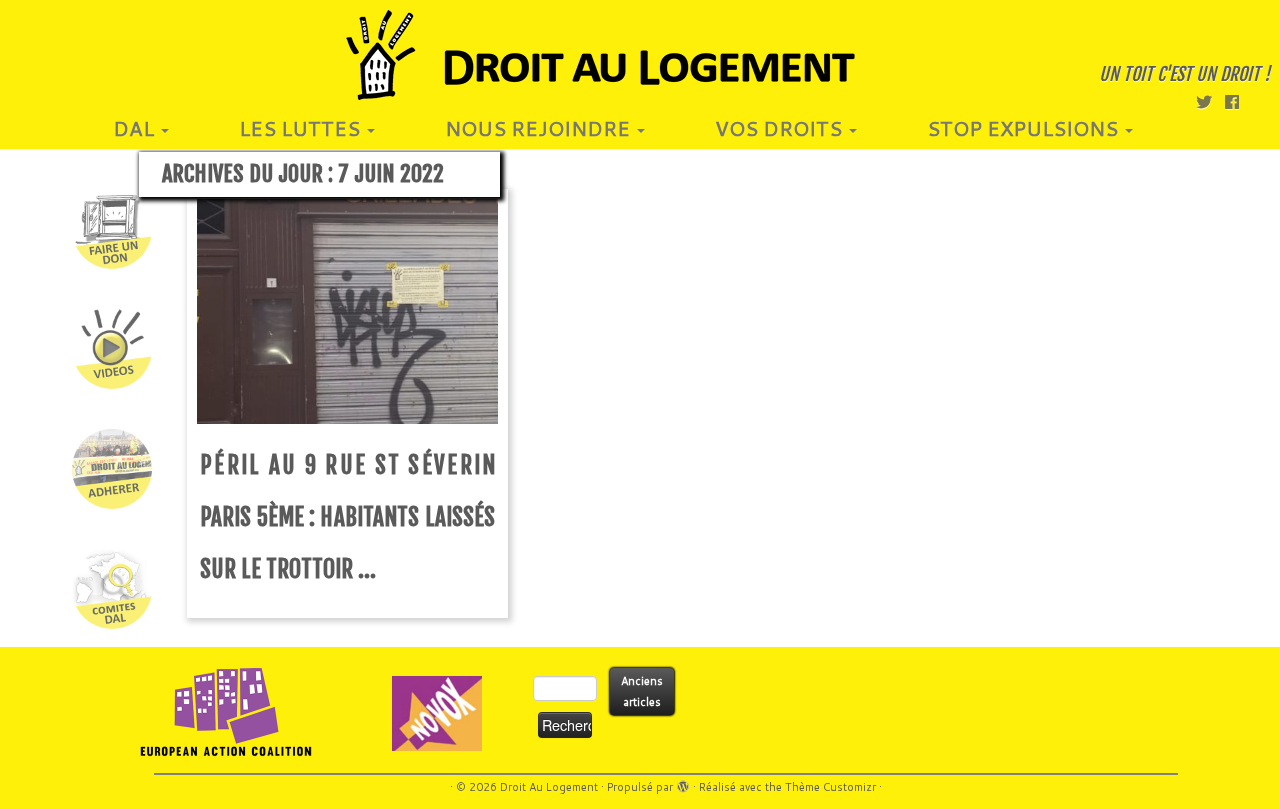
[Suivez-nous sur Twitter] (1210, 101)
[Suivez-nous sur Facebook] (1238, 101)
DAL (136, 128)
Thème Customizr (830, 787)
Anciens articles (642, 691)
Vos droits (781, 128)
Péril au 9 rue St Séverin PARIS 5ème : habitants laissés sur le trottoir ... (347, 517)
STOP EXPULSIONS (1025, 128)
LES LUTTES (302, 128)
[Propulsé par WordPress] (683, 783)
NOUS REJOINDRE (540, 128)
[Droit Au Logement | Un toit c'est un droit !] (640, 55)
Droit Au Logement (549, 787)
